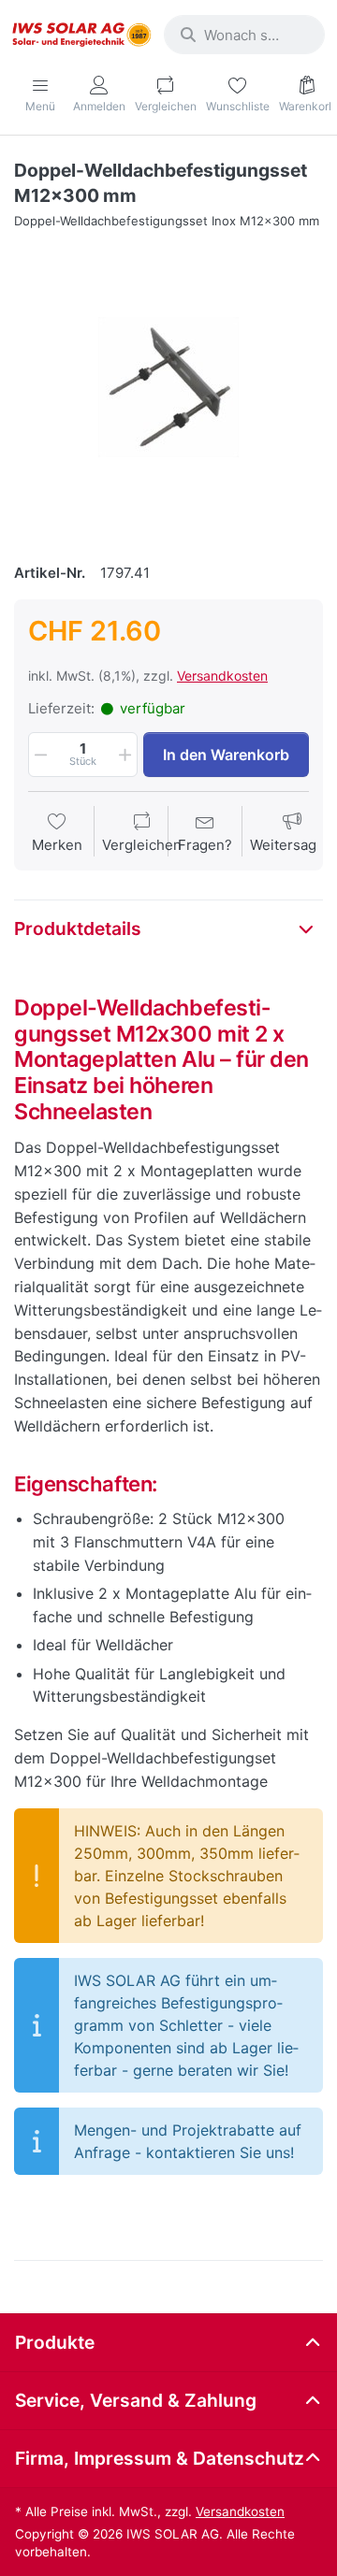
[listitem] (168, 387)
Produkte (55, 2342)
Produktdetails (78, 928)
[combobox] (244, 35)
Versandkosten (222, 676)
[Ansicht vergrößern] (168, 387)
